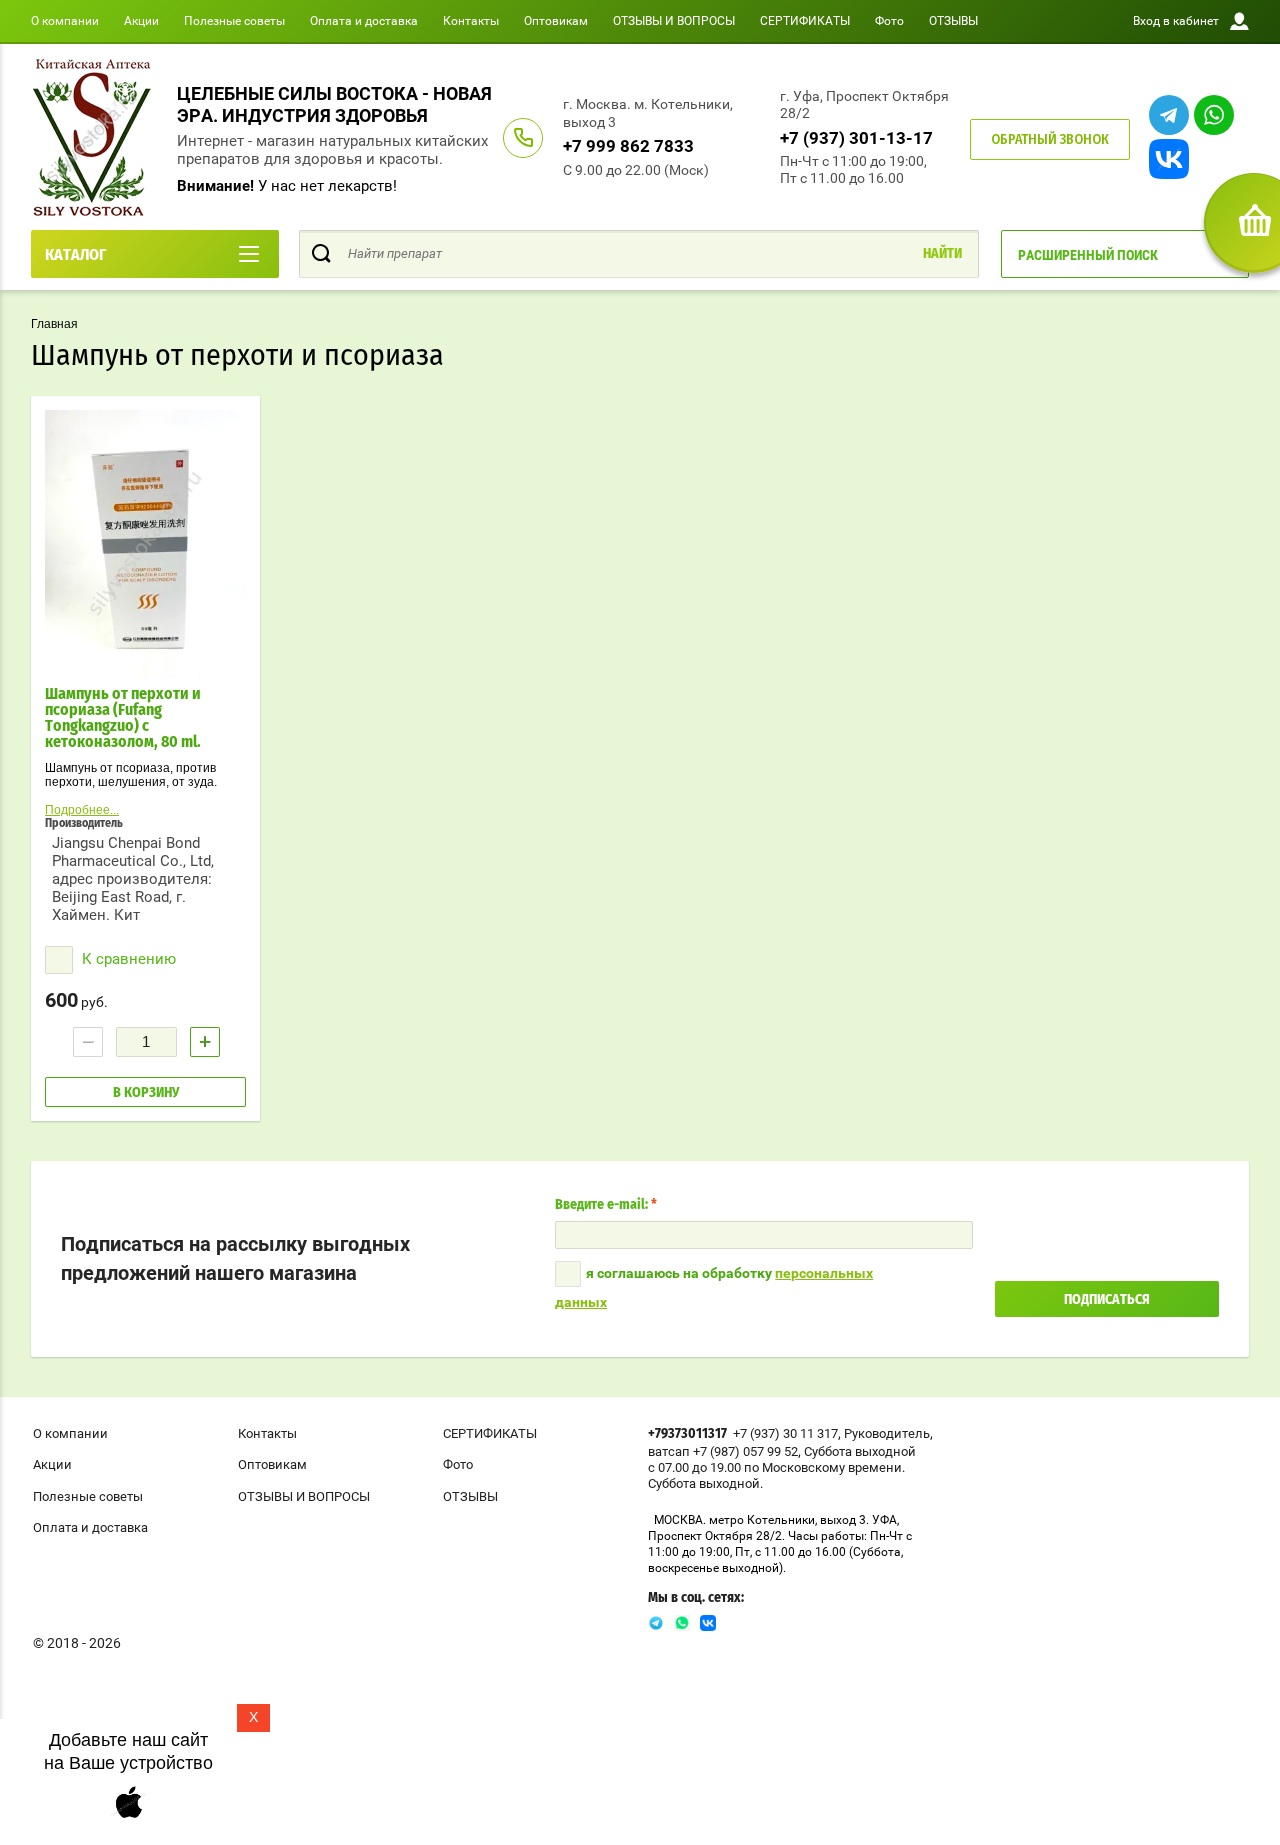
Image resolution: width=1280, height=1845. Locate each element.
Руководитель (887, 1433)
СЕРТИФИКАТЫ (805, 21)
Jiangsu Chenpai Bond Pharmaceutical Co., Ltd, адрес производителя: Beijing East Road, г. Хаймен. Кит (133, 879)
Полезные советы (234, 21)
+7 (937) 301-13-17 (856, 138)
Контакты (471, 21)
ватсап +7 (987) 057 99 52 (723, 1451)
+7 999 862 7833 (628, 146)
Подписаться (1107, 1300)
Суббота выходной (860, 1451)
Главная (54, 324)
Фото (889, 21)
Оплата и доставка (364, 21)
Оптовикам (556, 21)
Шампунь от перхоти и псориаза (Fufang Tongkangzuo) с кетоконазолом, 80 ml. (124, 718)
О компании (65, 21)
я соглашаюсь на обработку (714, 1287)
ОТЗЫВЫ (953, 21)
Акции (141, 21)
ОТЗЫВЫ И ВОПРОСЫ (674, 21)
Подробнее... (82, 810)
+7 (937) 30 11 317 (785, 1433)
